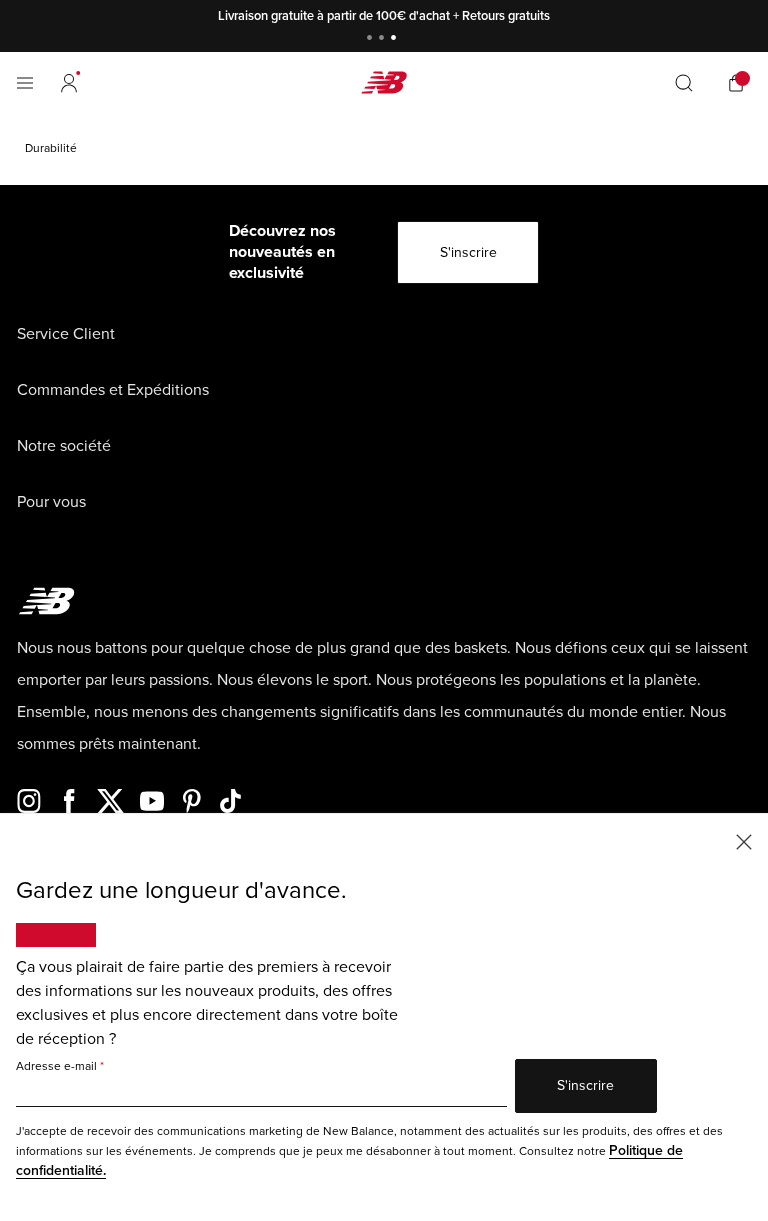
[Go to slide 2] (384, 39)
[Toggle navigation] (25, 83)
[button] (69, 83)
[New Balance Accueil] (384, 82)
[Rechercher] (684, 83)
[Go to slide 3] (396, 39)
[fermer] (744, 840)
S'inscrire (468, 252)
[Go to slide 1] (372, 39)
